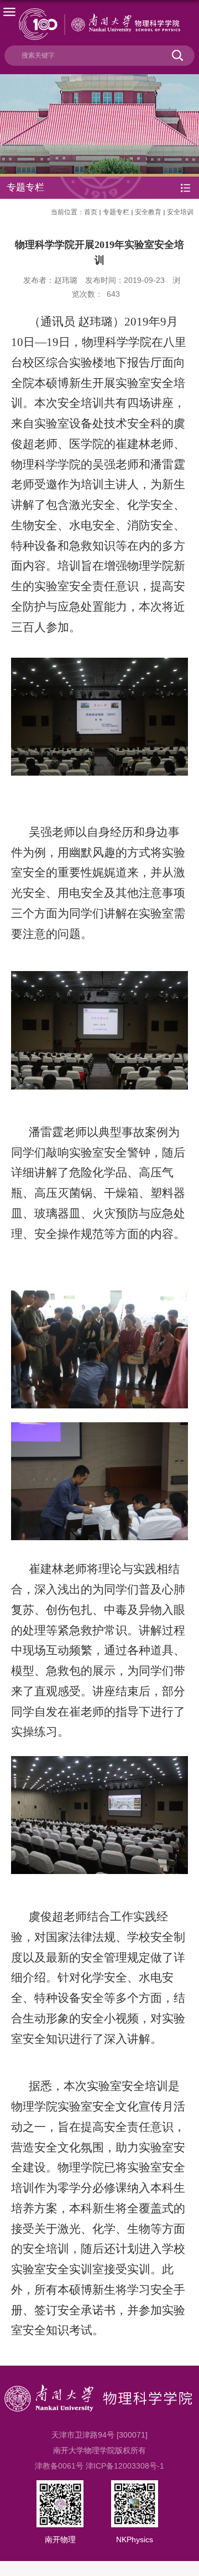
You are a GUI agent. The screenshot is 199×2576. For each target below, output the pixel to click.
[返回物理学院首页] (99, 24)
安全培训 (180, 212)
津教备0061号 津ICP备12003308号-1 (99, 2466)
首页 (91, 212)
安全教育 (148, 212)
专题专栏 (116, 212)
